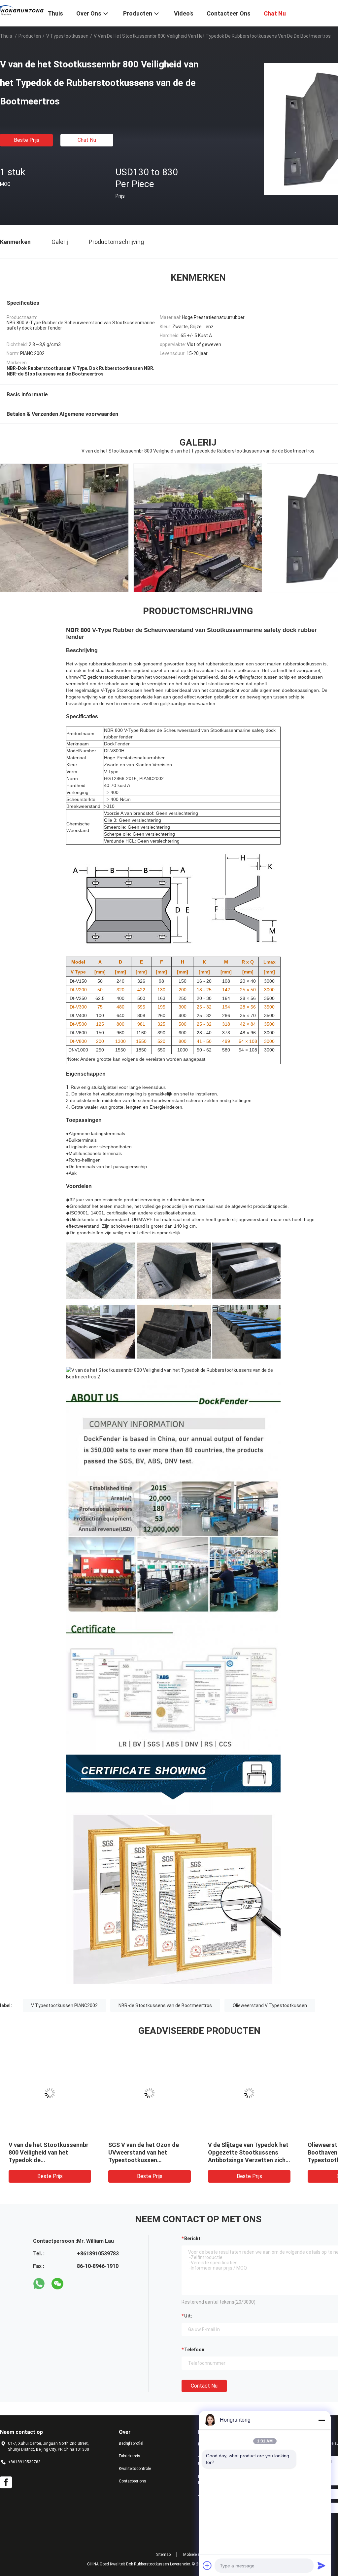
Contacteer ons (133, 2481)
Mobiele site (194, 2555)
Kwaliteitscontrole (135, 2469)
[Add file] (207, 2565)
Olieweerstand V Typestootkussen (270, 2005)
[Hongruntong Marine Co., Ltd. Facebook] (6, 2482)
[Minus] (321, 2420)
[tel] (76, 2284)
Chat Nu (87, 140)
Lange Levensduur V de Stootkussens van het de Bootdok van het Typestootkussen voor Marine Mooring (143, 2160)
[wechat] (57, 2284)
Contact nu (204, 2386)
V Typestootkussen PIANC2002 (64, 2005)
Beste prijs (27, 140)
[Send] (321, 2565)
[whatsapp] (39, 2284)
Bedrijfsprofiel (131, 2443)
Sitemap (163, 2555)
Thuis (6, 36)
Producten (30, 36)
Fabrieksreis (130, 2456)
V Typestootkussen (67, 36)
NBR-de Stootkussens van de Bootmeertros (165, 2005)
